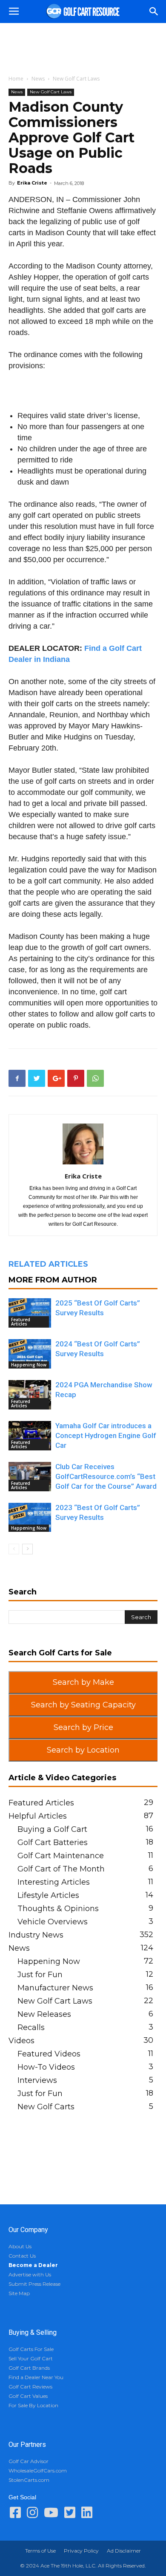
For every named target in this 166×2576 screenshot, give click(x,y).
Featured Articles (21, 1322)
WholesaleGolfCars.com (38, 2471)
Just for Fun (40, 1975)
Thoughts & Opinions (58, 1909)
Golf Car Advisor (29, 2461)
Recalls (31, 2027)
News (38, 79)
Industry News (36, 1935)
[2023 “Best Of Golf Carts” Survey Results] (30, 1517)
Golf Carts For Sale (31, 2349)
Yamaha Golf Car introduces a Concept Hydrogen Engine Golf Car (106, 1435)
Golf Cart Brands (29, 2368)
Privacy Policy (81, 2551)
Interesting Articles (54, 1882)
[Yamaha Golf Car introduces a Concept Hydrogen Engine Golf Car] (30, 1436)
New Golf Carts (46, 2107)
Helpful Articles (38, 1816)
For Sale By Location (33, 2405)
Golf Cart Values (28, 2396)
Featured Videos (49, 2054)
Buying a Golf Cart (52, 1829)
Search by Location (83, 1750)
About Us (20, 2246)
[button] (154, 12)
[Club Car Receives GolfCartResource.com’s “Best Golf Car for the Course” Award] (30, 1477)
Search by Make (83, 1682)
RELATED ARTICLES (48, 1264)
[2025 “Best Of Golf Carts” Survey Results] (30, 1313)
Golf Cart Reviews (30, 2387)
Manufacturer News (55, 1988)
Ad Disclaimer (124, 2551)
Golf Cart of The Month (61, 1869)
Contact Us (22, 2256)
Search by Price (83, 1727)
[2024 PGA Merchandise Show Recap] (30, 1395)
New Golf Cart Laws (76, 79)
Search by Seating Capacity (83, 1705)
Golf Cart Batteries (53, 1842)
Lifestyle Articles (48, 1895)
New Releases (44, 2014)
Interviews (37, 2080)
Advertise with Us (30, 2274)
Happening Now (29, 1365)
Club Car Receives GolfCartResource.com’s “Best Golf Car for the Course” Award (106, 1476)
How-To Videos (46, 2067)
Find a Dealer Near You (36, 2377)
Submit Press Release (34, 2284)
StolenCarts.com (29, 2480)
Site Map (19, 2293)
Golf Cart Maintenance (61, 1856)
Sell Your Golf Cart (31, 2358)
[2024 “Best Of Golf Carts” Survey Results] (30, 1354)
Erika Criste (32, 183)
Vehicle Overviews (53, 1922)
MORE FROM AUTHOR (53, 1280)
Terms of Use (40, 2551)
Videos (21, 2041)
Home (16, 79)
